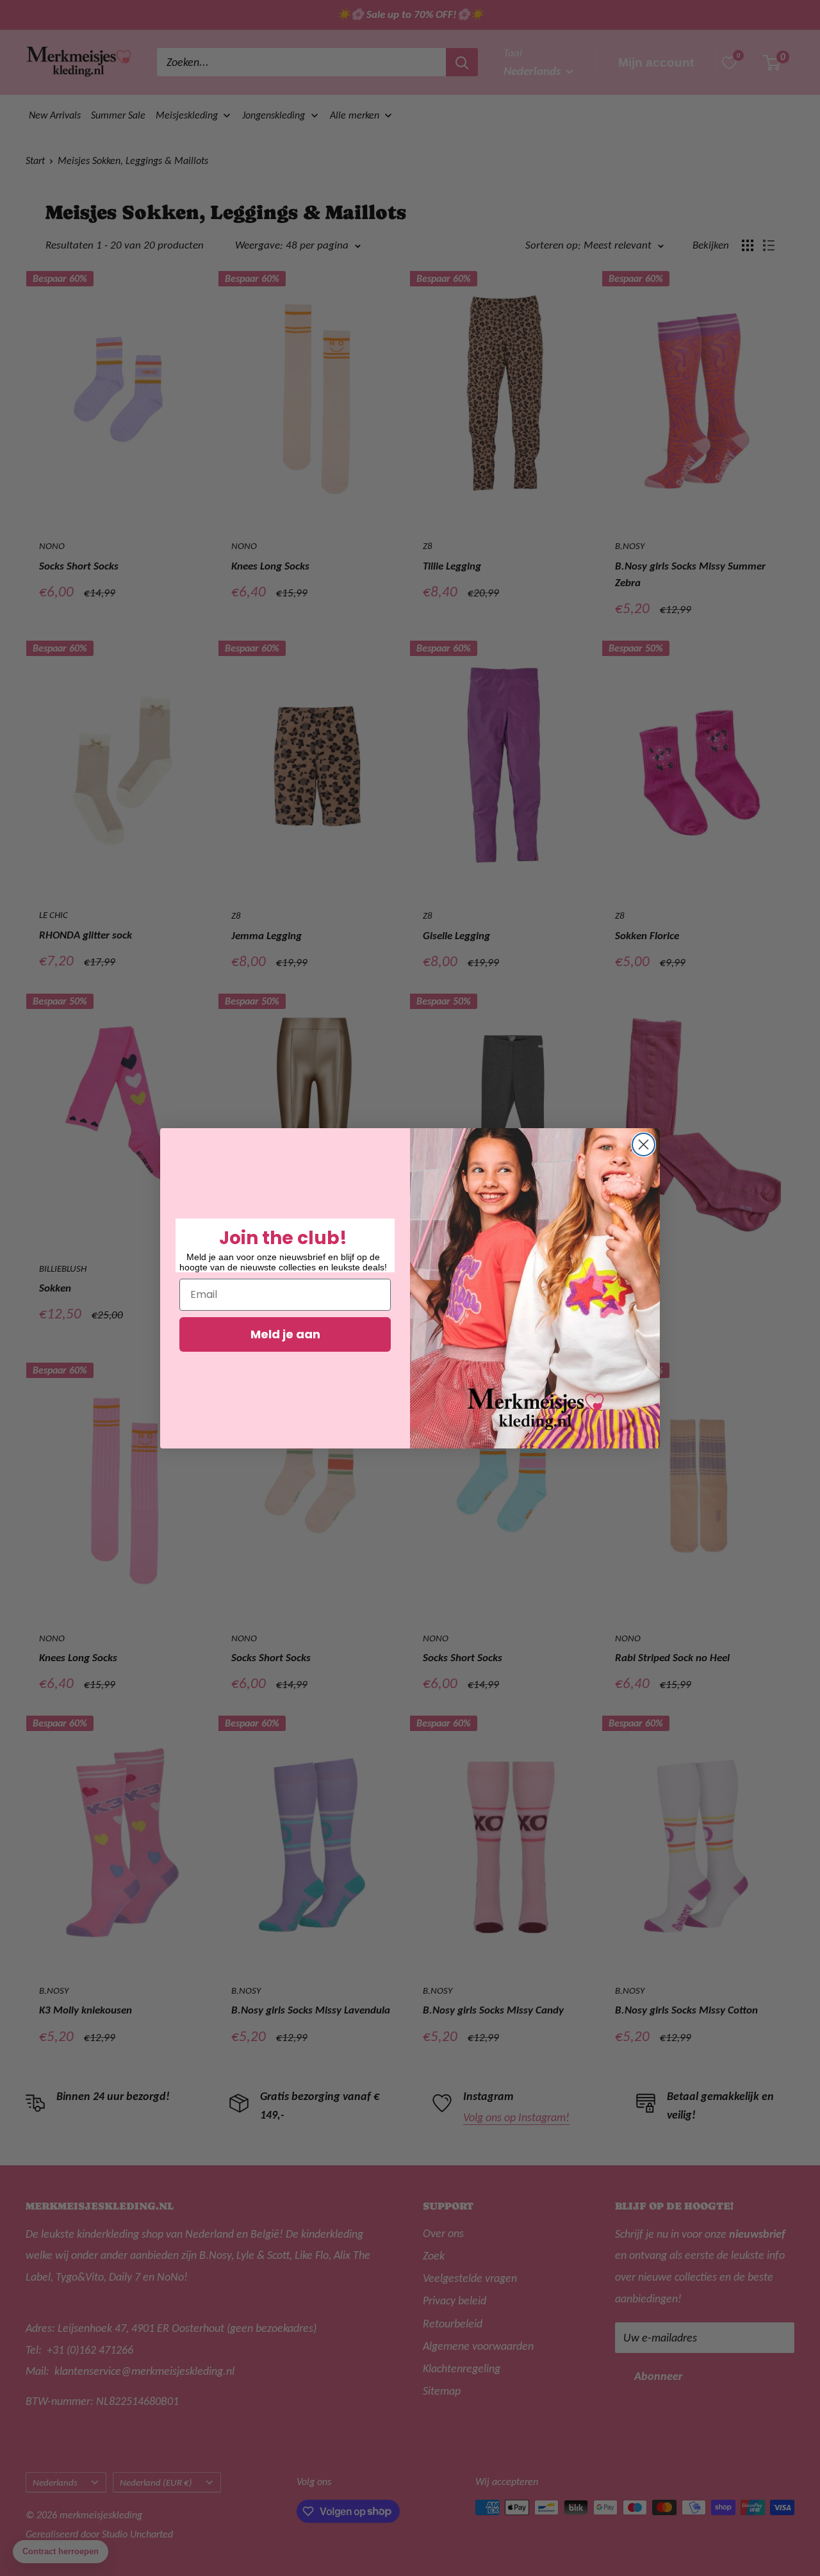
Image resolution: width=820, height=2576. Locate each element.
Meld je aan (285, 1334)
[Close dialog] (644, 1144)
